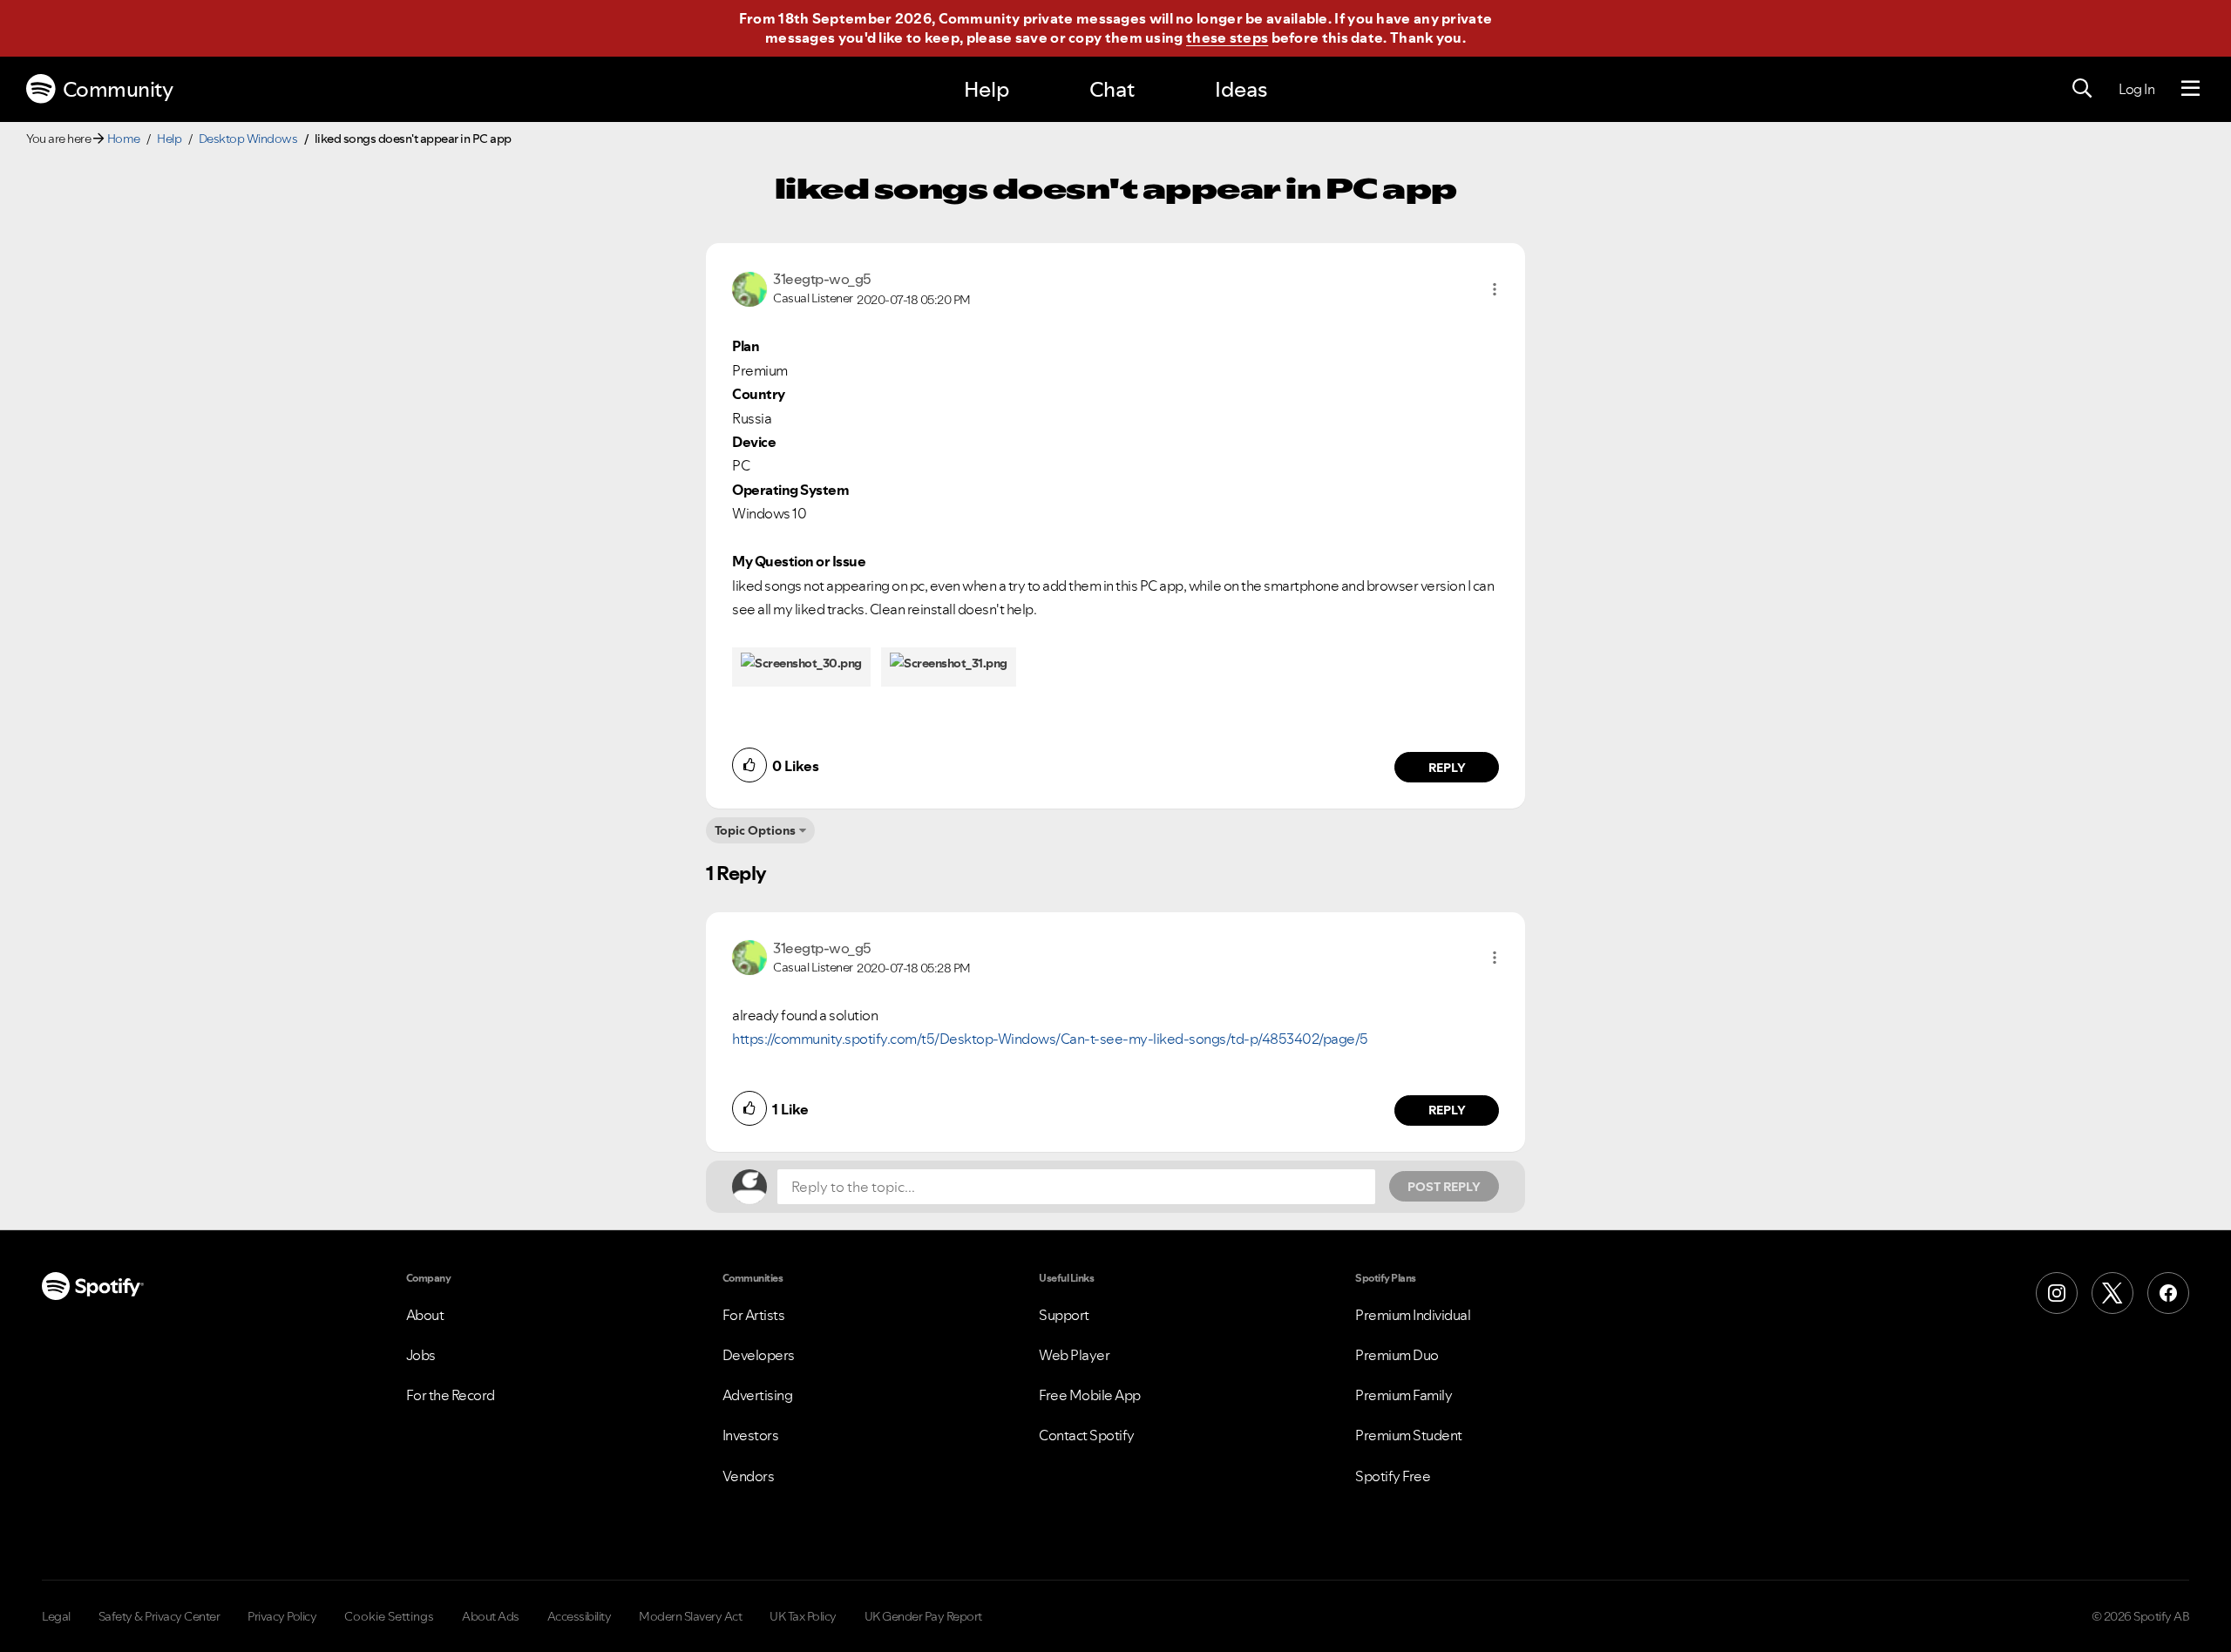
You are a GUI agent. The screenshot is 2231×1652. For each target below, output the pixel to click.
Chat (1112, 89)
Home (124, 139)
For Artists (754, 1315)
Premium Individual (1413, 1315)
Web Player (1074, 1355)
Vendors (749, 1476)
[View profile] (749, 288)
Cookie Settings (389, 1616)
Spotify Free (1393, 1476)
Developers (759, 1355)
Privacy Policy (282, 1616)
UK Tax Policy (803, 1616)
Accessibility (580, 1616)
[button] (1495, 289)
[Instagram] (2057, 1293)
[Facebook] (2168, 1293)
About (425, 1315)
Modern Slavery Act (690, 1616)
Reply (1447, 768)
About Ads (491, 1616)
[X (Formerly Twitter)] (2112, 1293)
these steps (1227, 37)
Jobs (421, 1355)
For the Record (451, 1395)
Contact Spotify (1087, 1435)
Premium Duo (1397, 1355)
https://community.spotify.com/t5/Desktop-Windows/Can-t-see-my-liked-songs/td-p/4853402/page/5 (1050, 1039)
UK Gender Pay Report (923, 1616)
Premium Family (1404, 1395)
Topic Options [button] (755, 830)
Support (1064, 1315)
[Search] (2082, 89)
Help (987, 89)
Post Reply (1444, 1187)
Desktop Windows (248, 139)
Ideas (1241, 89)
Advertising (758, 1395)
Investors (751, 1435)
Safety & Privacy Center (159, 1616)
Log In (2136, 89)
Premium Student (1409, 1435)
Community (118, 89)
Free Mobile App (1090, 1395)
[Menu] (2190, 89)
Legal (56, 1616)
